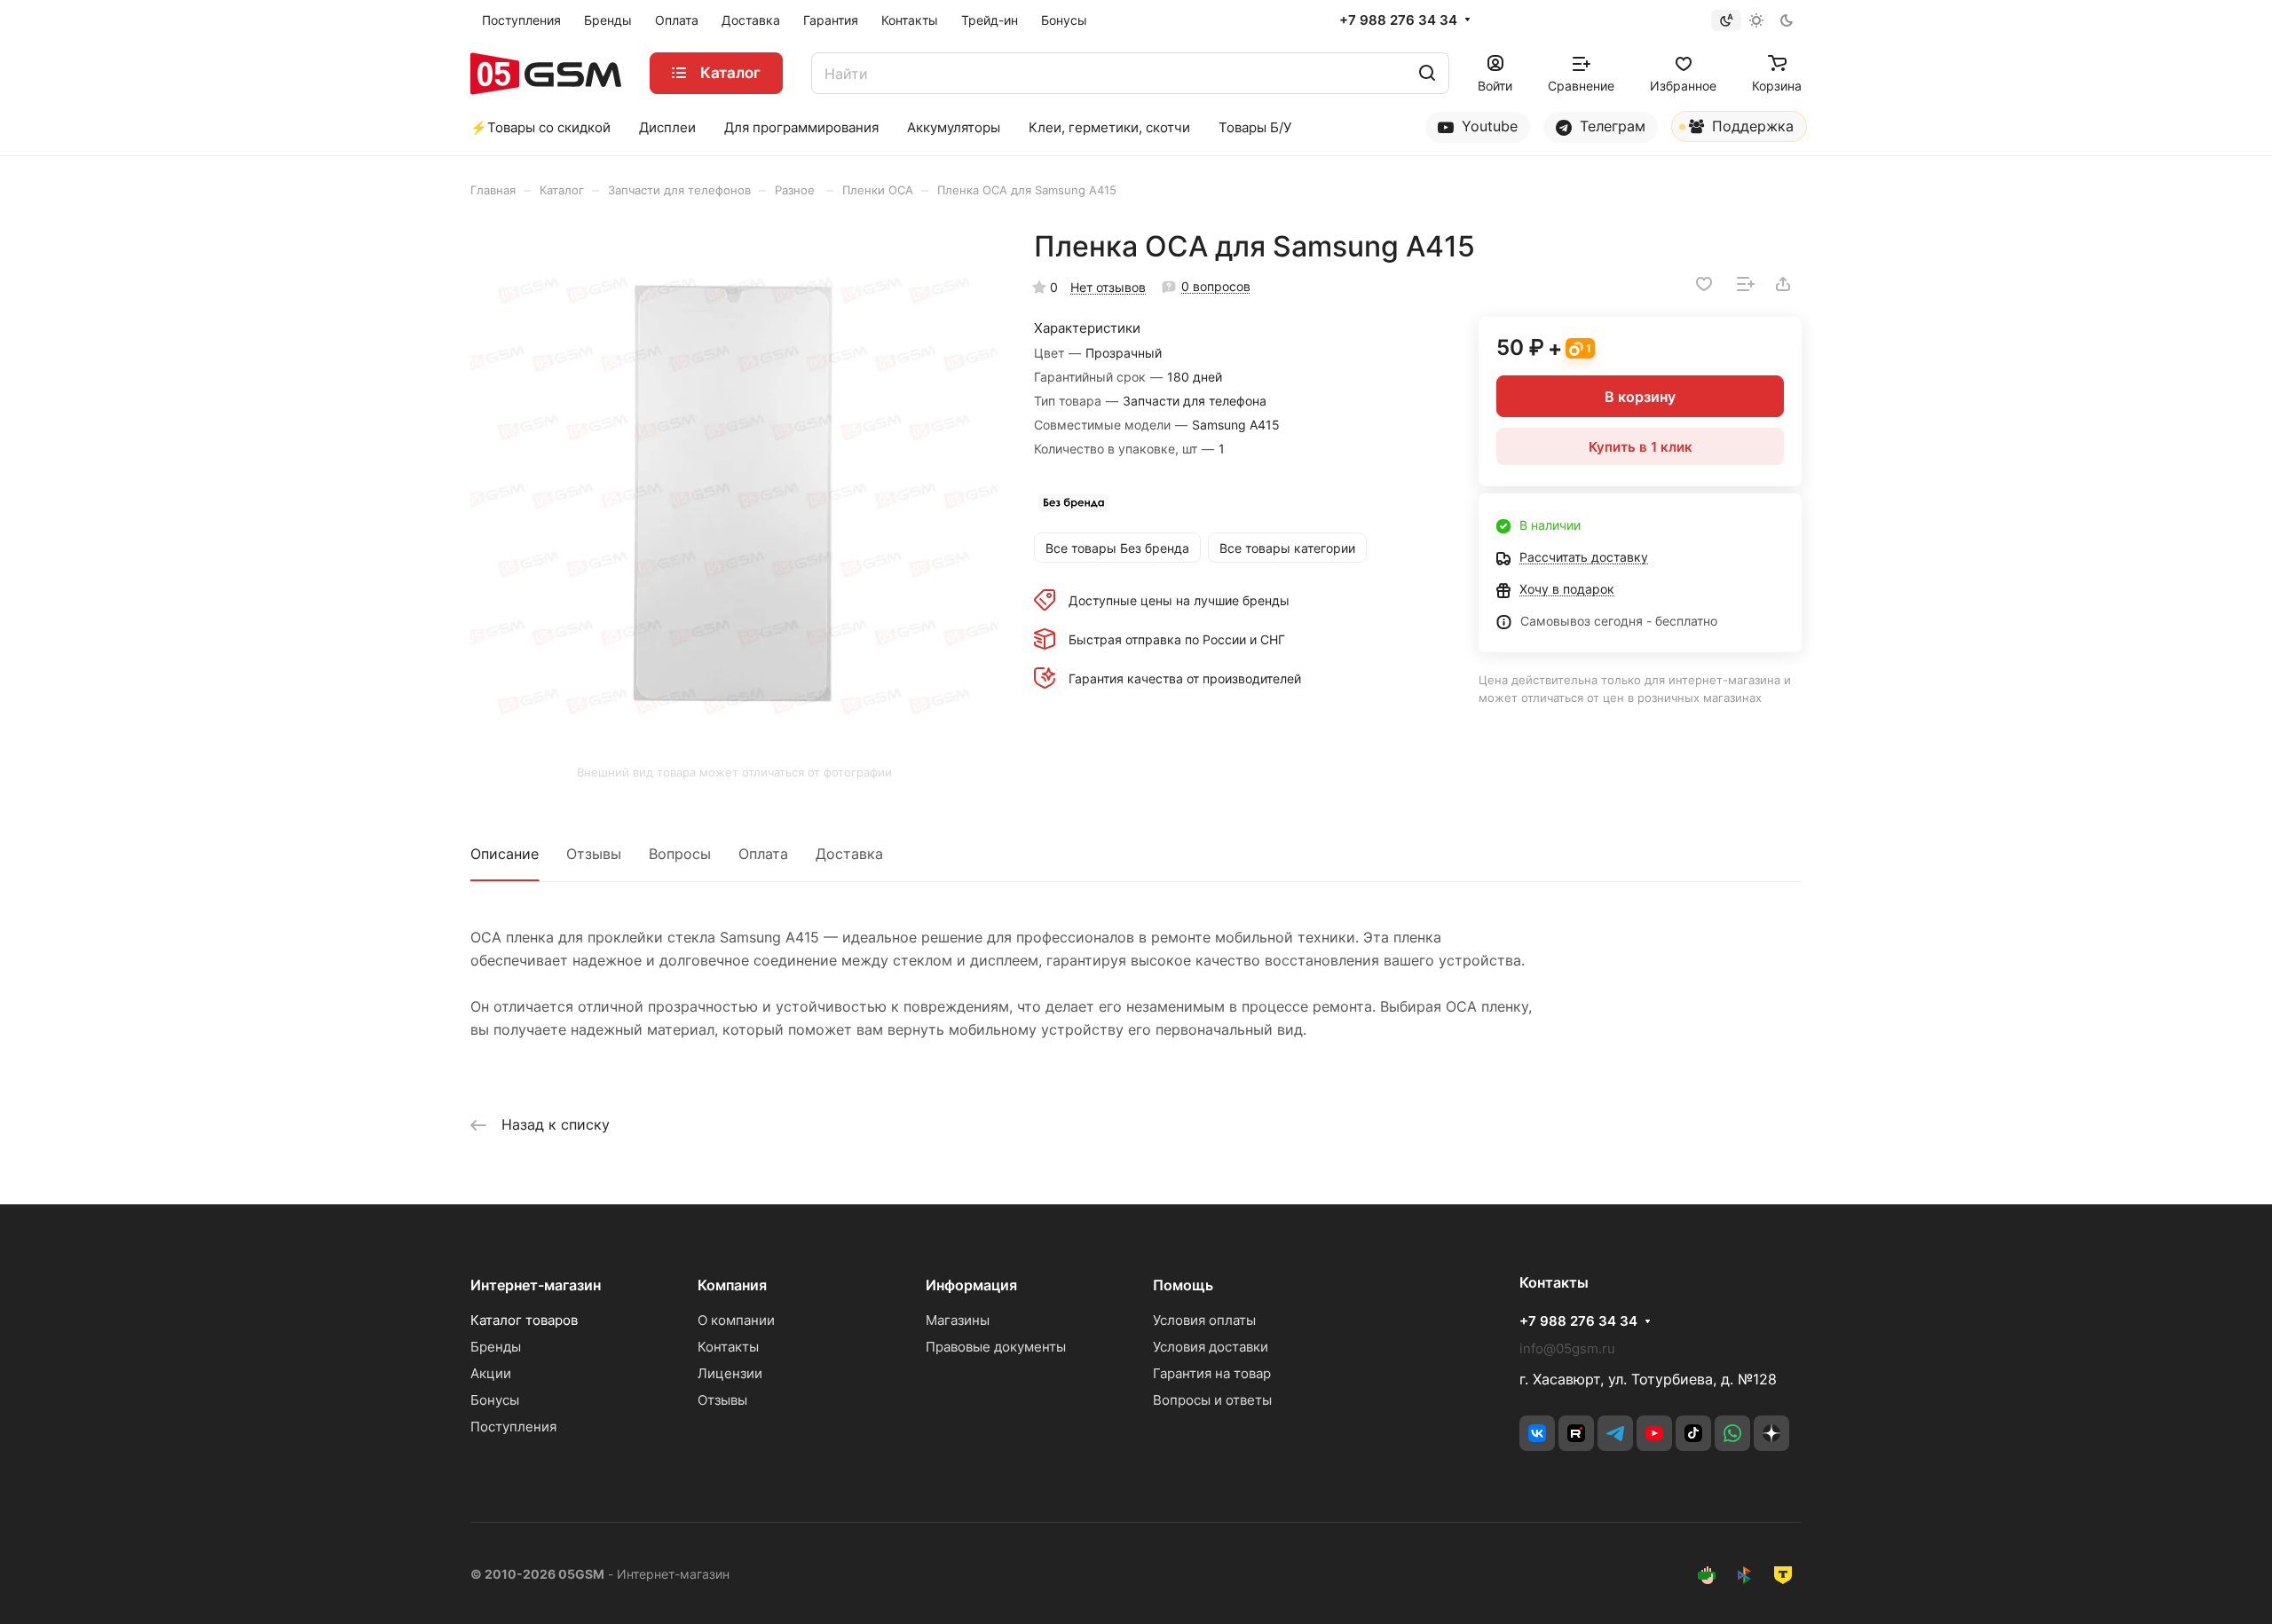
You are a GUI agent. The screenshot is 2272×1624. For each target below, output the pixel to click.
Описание (505, 854)
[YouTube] (1654, 1433)
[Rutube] (1576, 1433)
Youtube (1487, 126)
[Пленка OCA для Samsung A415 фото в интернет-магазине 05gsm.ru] (734, 493)
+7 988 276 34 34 (1398, 20)
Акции (491, 1373)
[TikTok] (1693, 1433)
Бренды (496, 1347)
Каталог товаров (524, 1320)
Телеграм (1610, 126)
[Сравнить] (1746, 284)
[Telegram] (1615, 1433)
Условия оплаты (1204, 1320)
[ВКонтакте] (1537, 1433)
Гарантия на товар (1212, 1373)
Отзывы (594, 854)
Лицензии (730, 1373)
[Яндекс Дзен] (1771, 1433)
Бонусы (495, 1400)
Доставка (849, 854)
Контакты (728, 1347)
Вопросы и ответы (1212, 1400)
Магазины (958, 1320)
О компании (736, 1320)
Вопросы (680, 854)
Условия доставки (1211, 1347)
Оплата (763, 854)
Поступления (513, 1427)
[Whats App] (1732, 1433)
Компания (732, 1285)
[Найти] (1427, 73)
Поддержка (1751, 126)
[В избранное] (1704, 284)
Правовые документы (996, 1347)
